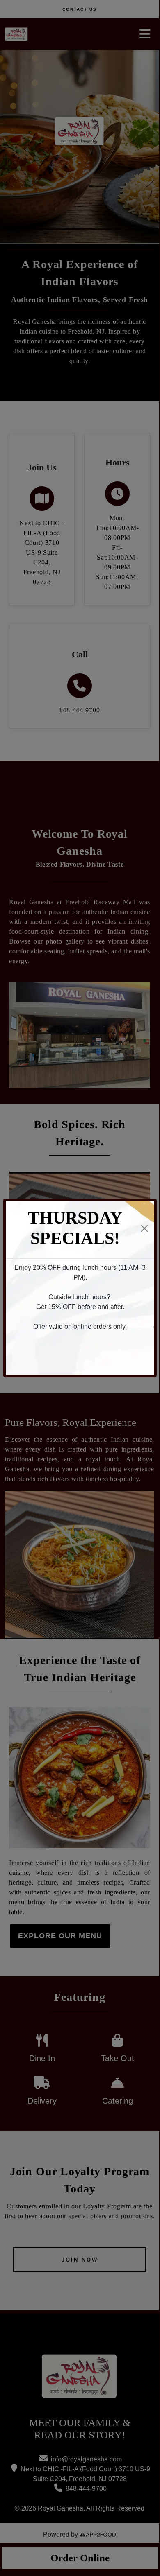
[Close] (144, 1228)
